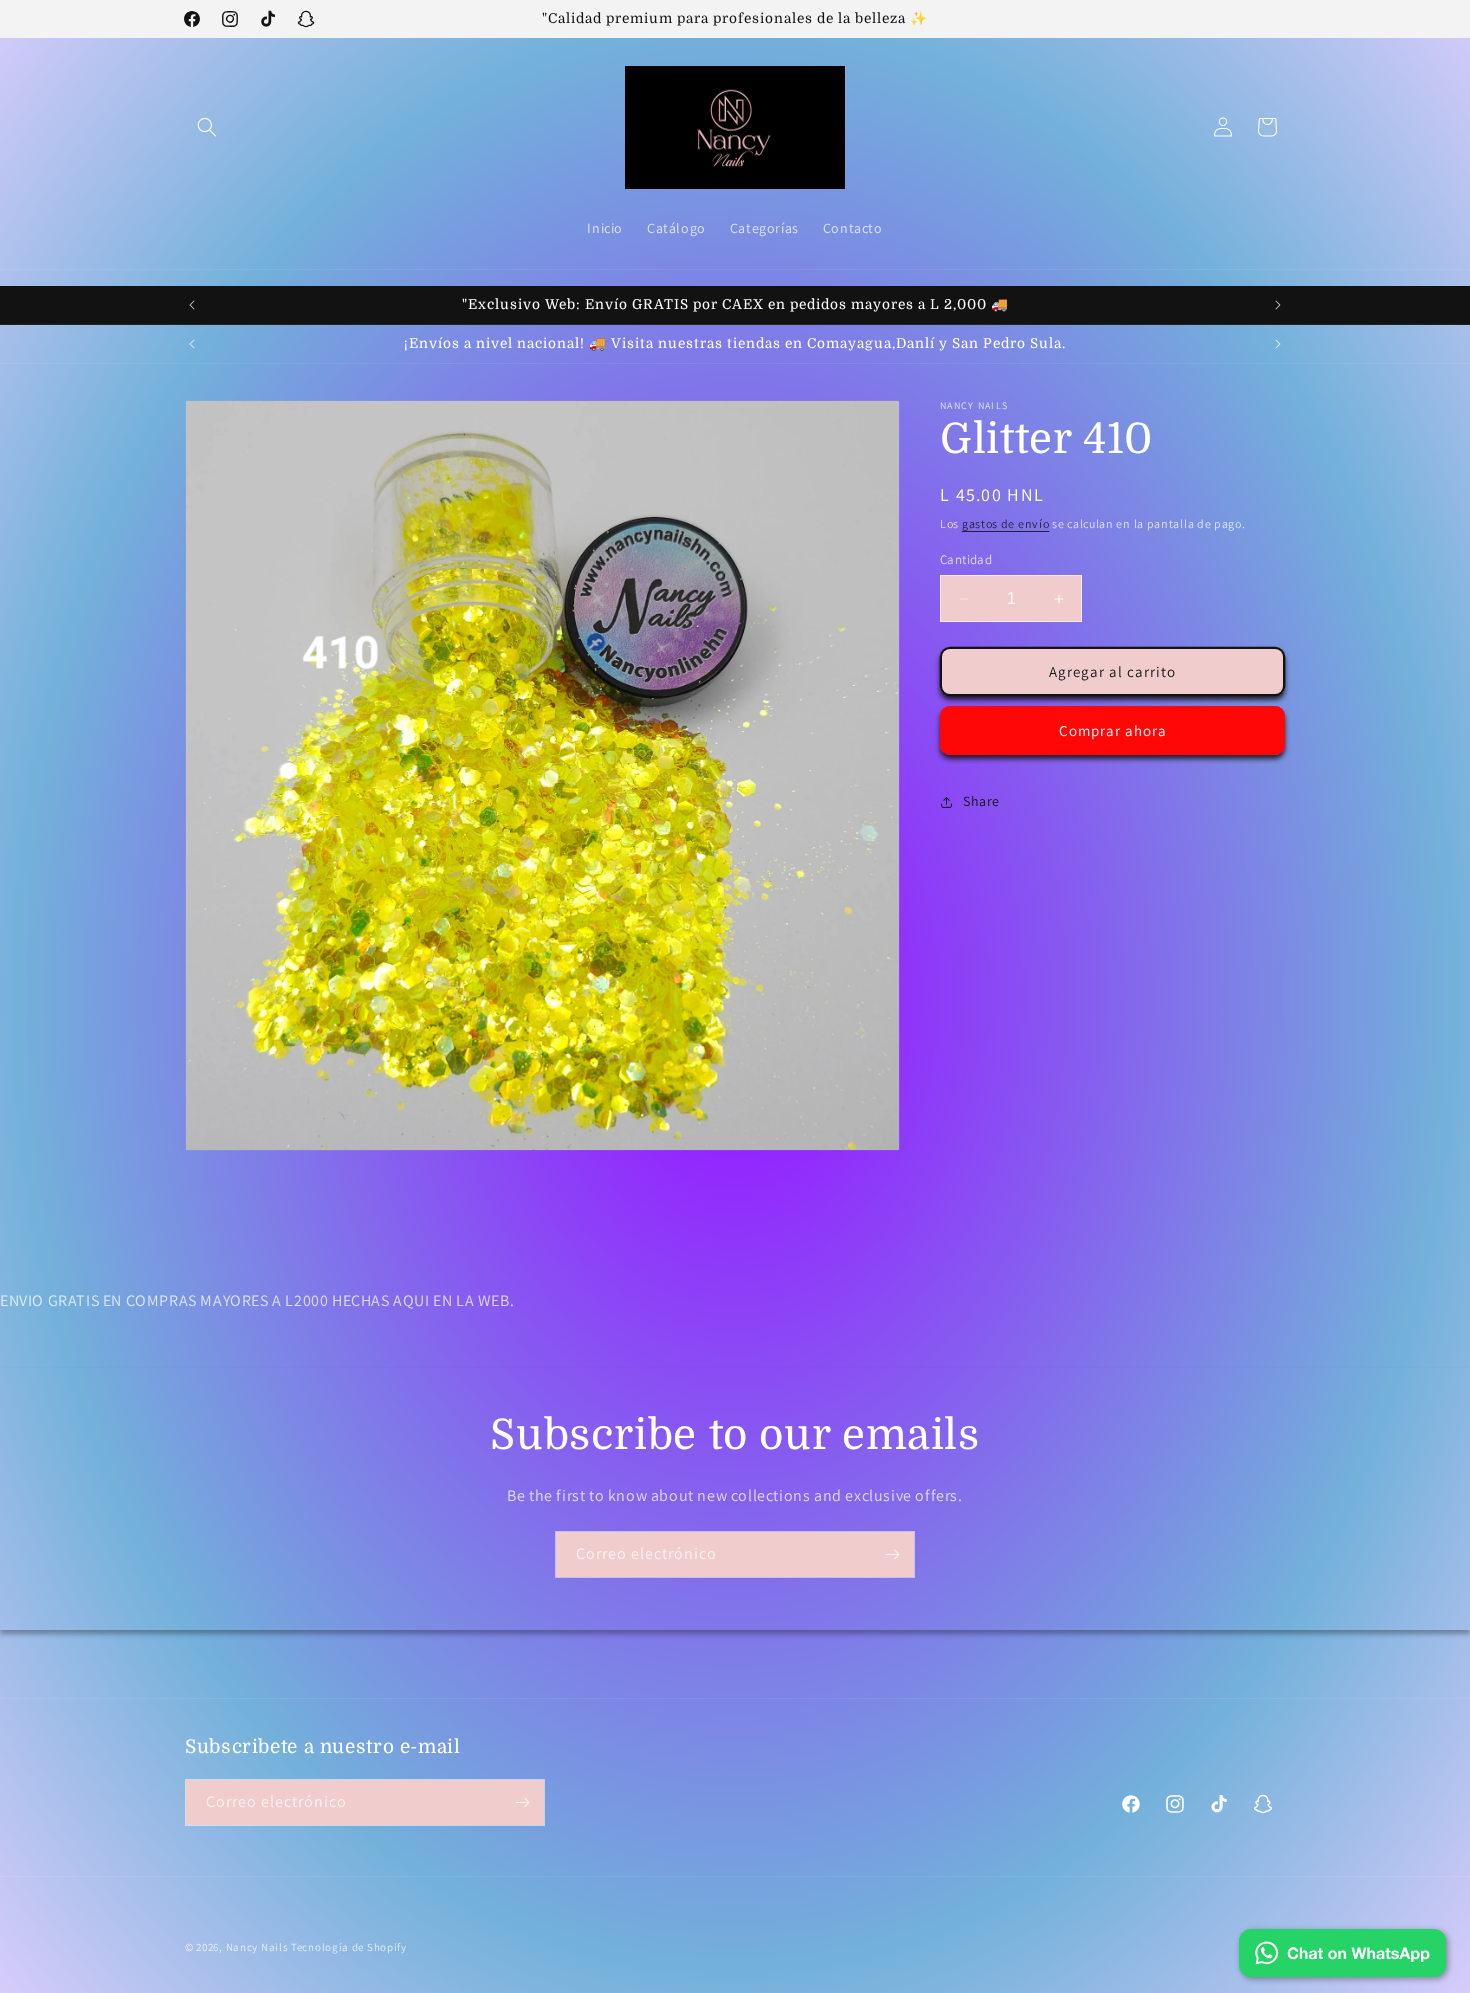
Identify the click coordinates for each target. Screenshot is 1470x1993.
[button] (207, 127)
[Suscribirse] (892, 1554)
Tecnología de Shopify (349, 1947)
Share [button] (981, 801)
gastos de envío (1006, 523)
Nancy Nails (257, 1947)
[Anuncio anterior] (192, 305)
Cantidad (966, 559)
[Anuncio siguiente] (1278, 305)
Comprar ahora (1113, 730)
